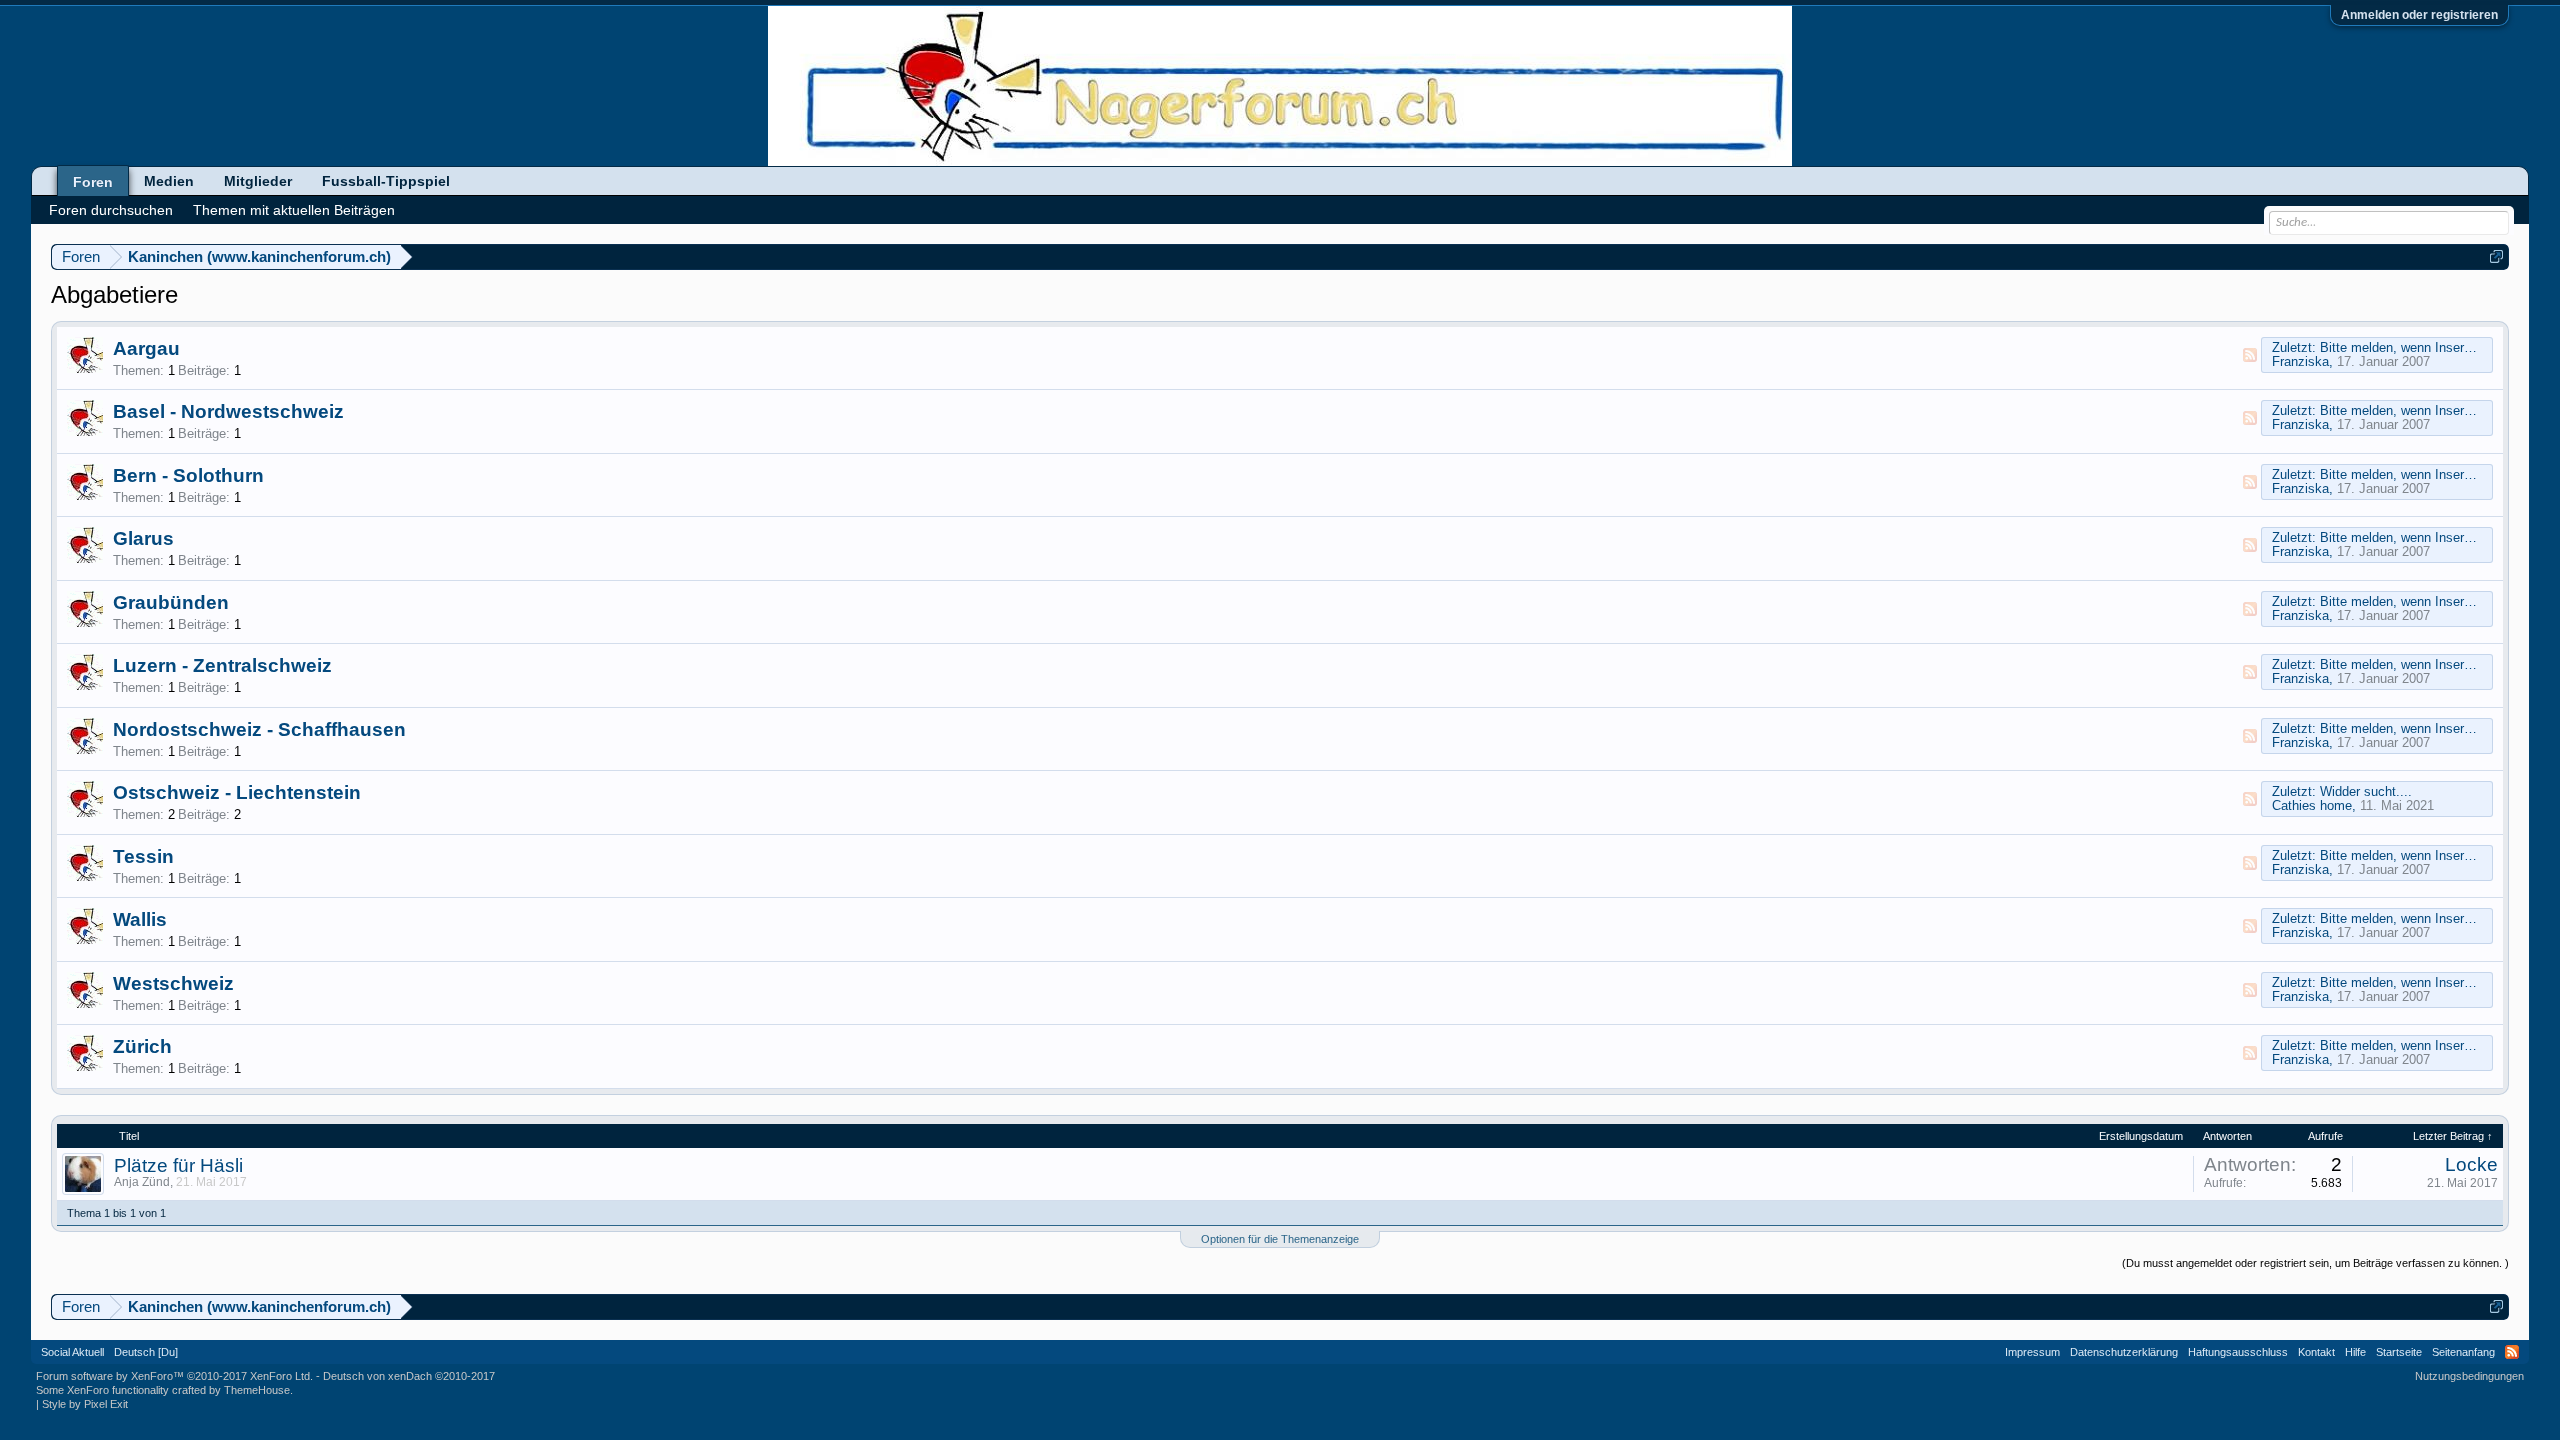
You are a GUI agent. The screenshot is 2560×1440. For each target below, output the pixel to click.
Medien (169, 181)
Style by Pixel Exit (85, 1404)
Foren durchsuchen (111, 210)
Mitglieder (258, 181)
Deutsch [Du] (146, 1352)
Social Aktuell (72, 1352)
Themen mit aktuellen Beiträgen (294, 210)
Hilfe (2355, 1352)
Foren (93, 182)
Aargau (146, 348)
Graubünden (171, 602)
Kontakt (2316, 1352)
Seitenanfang (2463, 1352)
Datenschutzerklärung (2124, 1352)
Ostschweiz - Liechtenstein (237, 792)
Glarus (143, 538)
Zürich (142, 1046)
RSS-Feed (2250, 355)
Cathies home (2312, 805)
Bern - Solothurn (188, 475)
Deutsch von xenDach (409, 1376)
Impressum (2032, 1352)
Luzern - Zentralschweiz (222, 665)
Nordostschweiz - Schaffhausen (259, 729)
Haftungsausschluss (2238, 1352)
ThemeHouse (257, 1390)
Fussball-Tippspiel (386, 181)
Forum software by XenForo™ (174, 1376)
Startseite (2399, 1352)
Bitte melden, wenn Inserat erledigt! (2422, 347)
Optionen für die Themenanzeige (1280, 1239)
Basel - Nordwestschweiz (228, 411)
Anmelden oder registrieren (2419, 15)
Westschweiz (173, 983)
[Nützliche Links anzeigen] (2496, 256)
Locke (2471, 1164)
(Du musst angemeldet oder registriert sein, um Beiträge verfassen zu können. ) (2315, 1263)
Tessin (143, 856)
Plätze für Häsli (178, 1165)
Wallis (140, 919)
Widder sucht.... (2366, 791)
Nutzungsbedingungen (2469, 1376)
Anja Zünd (142, 1182)
